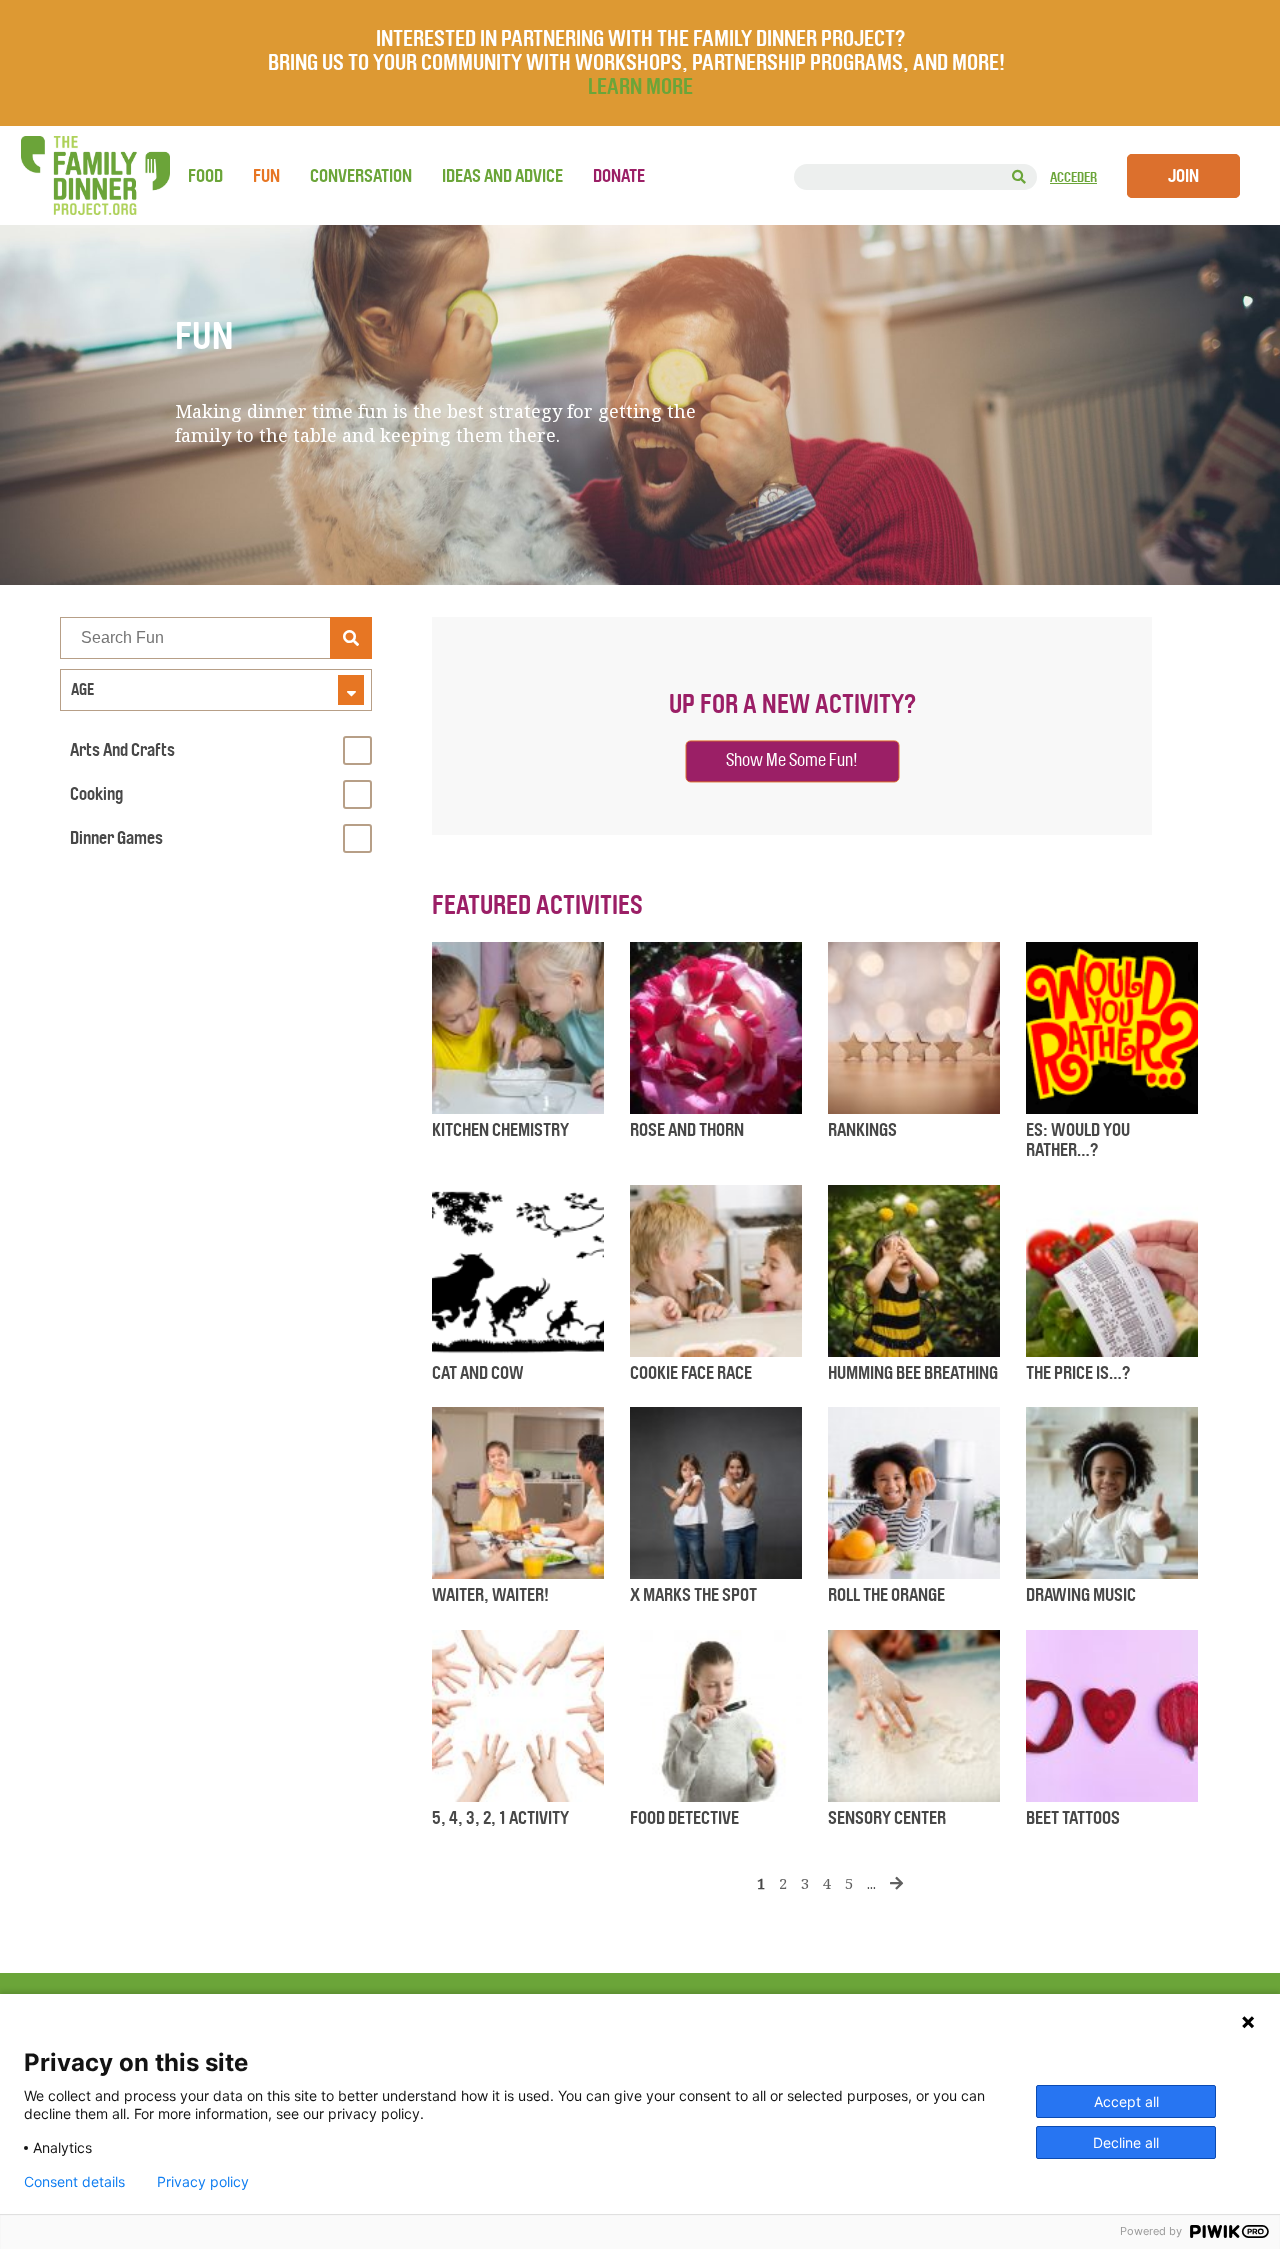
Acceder (1073, 177)
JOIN (1183, 176)
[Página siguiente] (896, 1883)
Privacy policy (203, 2182)
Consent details (74, 2182)
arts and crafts (122, 750)
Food (205, 176)
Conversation (361, 176)
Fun (266, 176)
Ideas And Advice (502, 176)
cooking (96, 794)
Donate (619, 176)
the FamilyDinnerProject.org (95, 175)
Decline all (1126, 2142)
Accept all (1126, 2101)
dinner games (116, 838)
